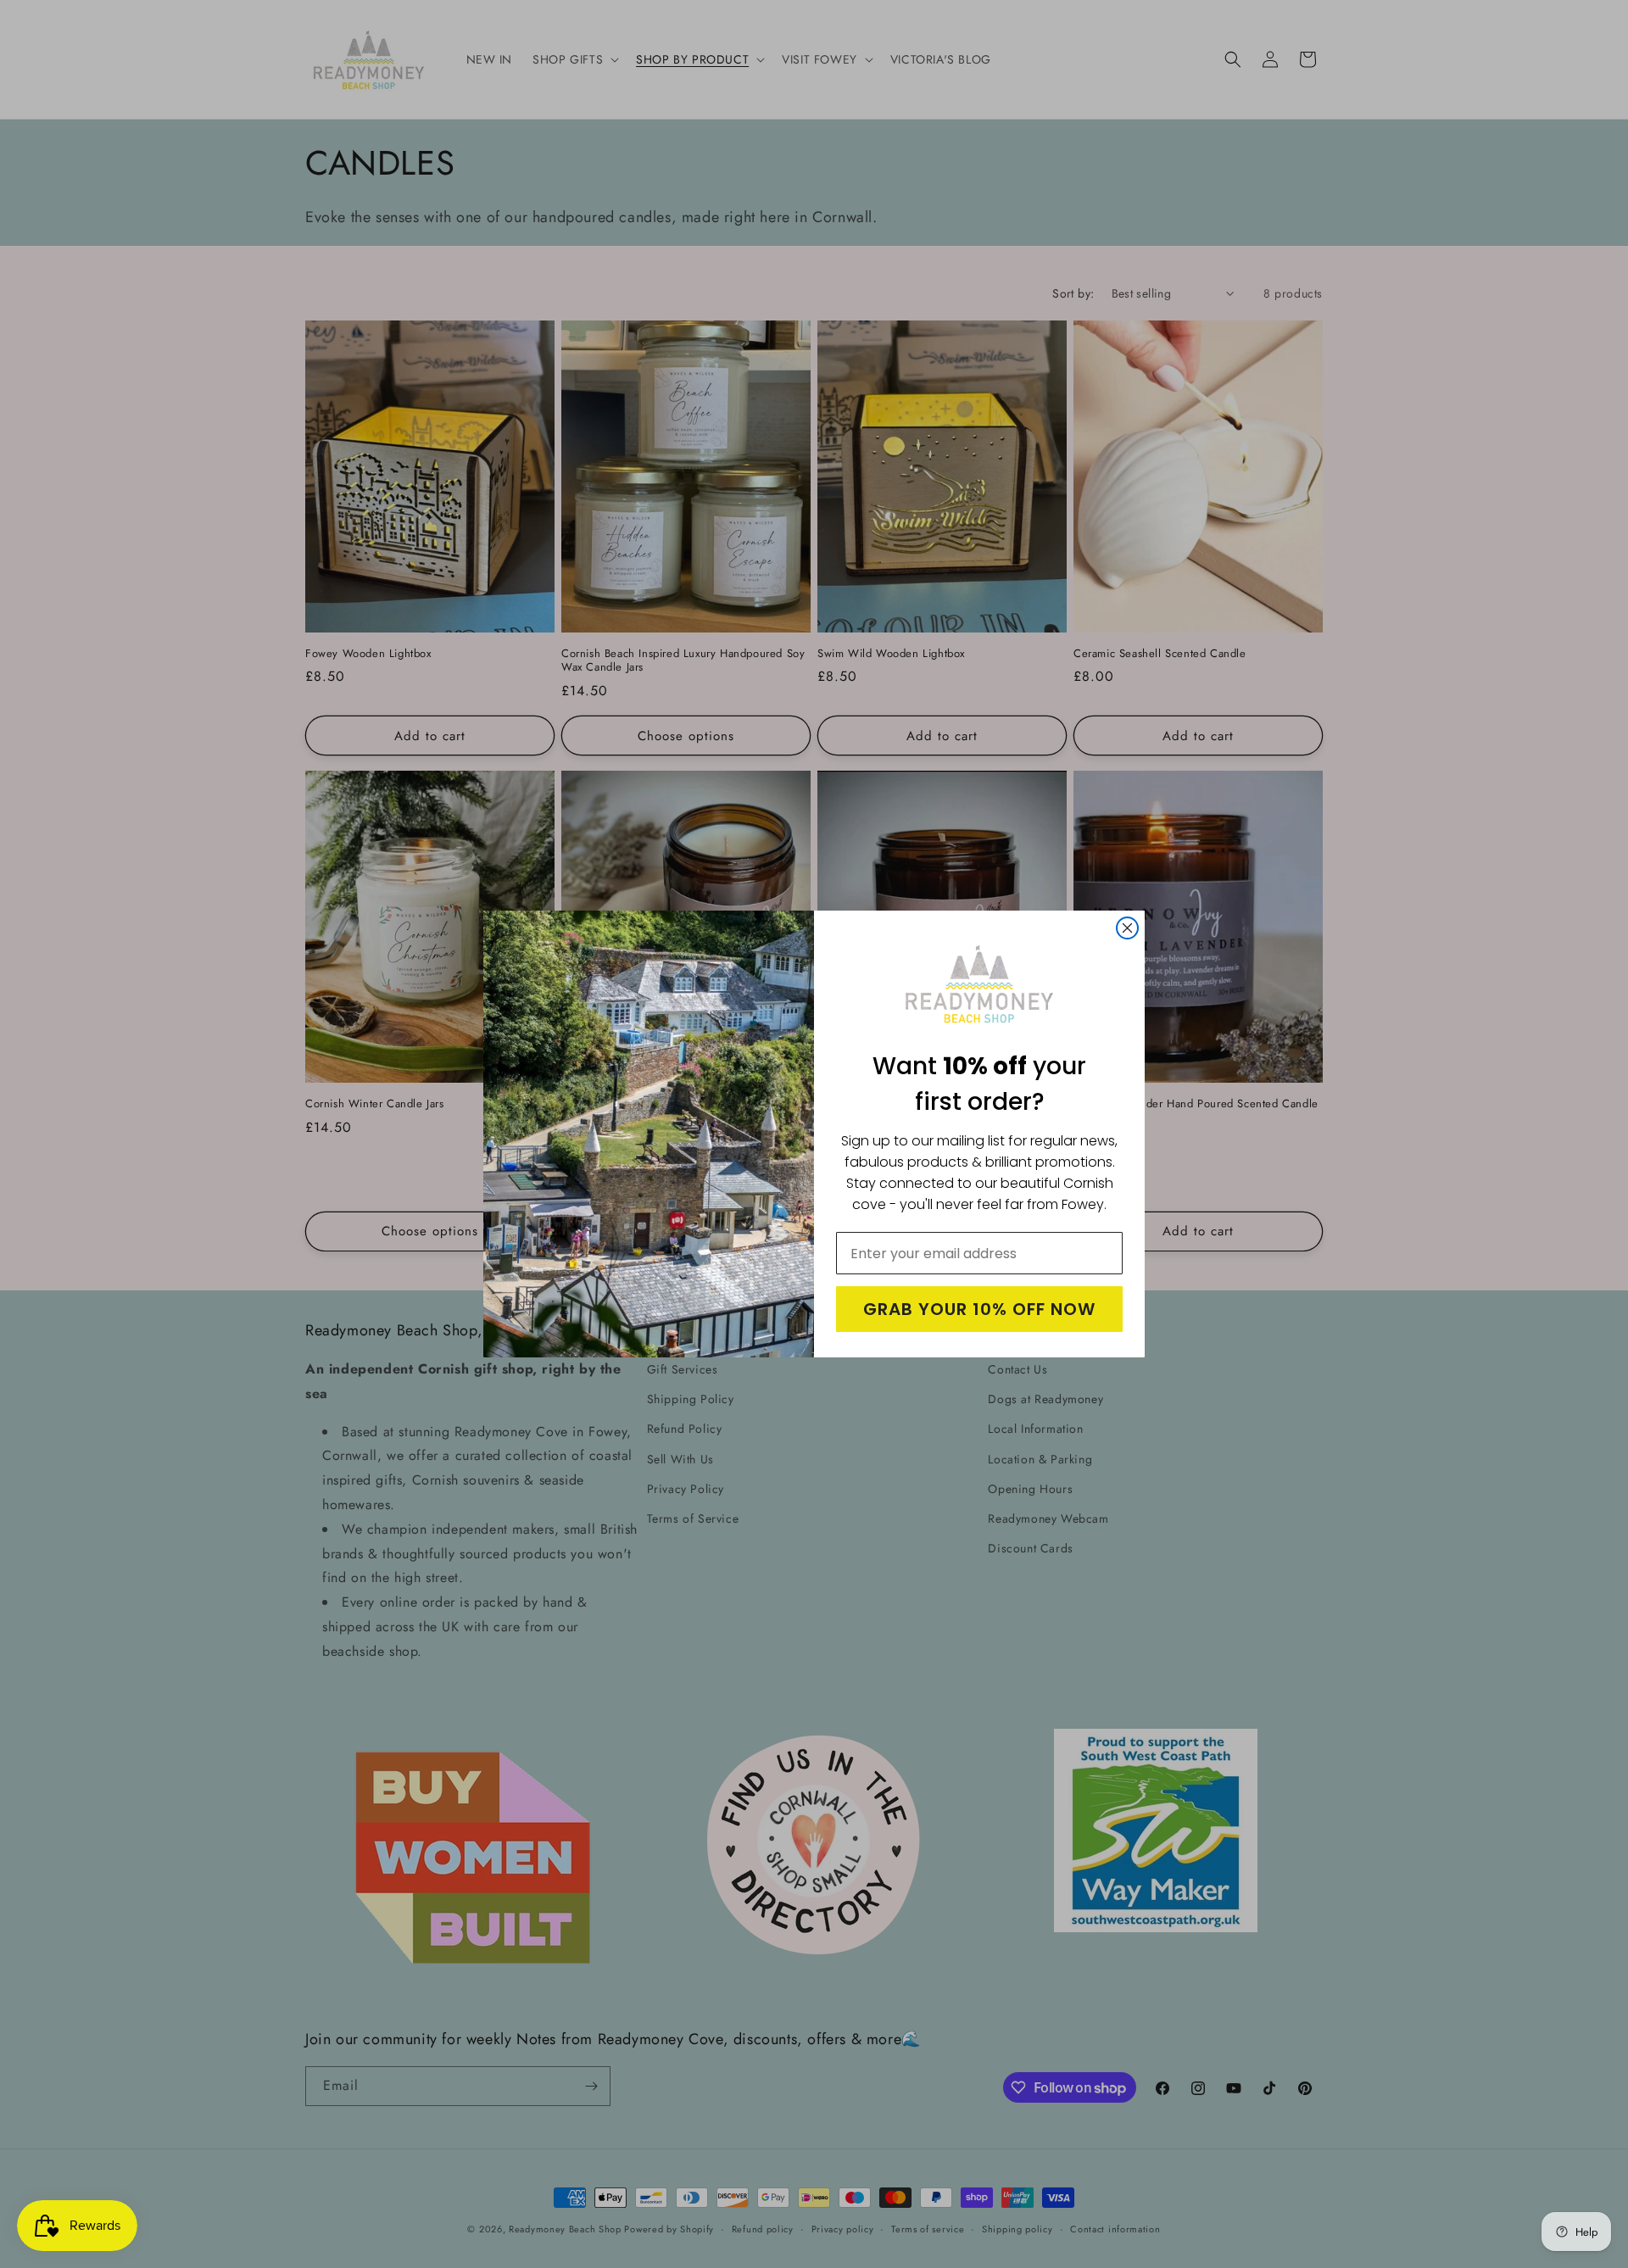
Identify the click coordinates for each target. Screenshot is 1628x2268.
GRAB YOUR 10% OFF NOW (979, 1309)
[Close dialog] (1127, 928)
